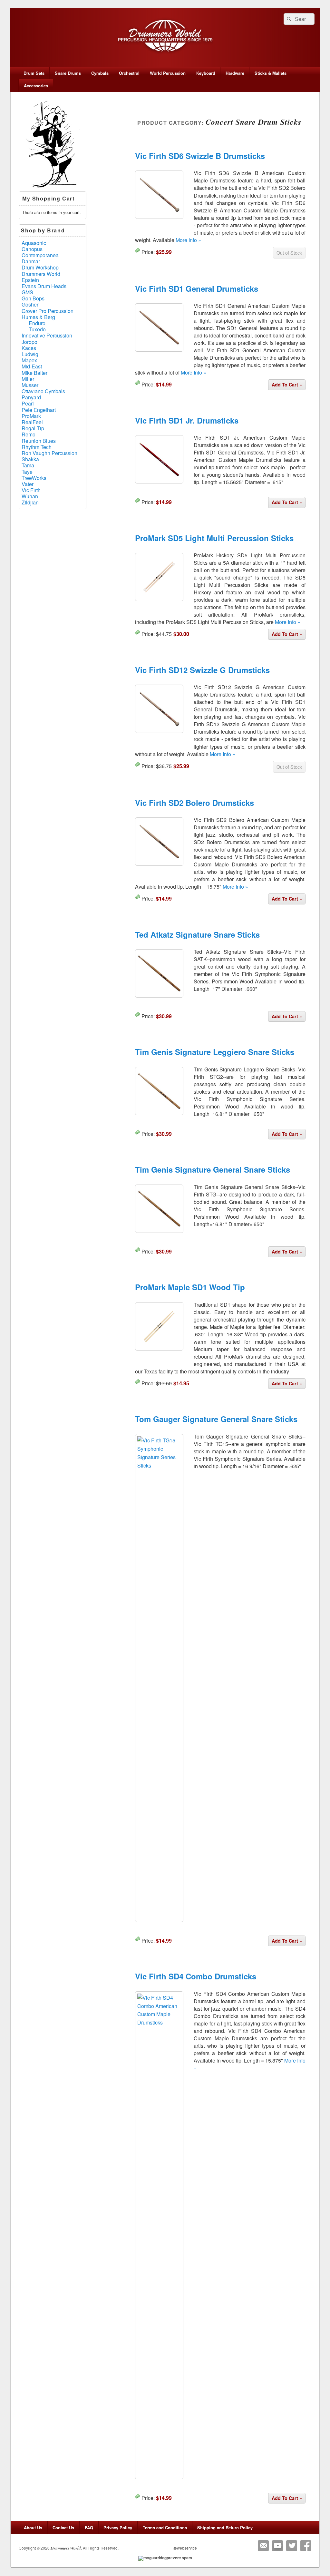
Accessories (36, 86)
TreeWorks (34, 478)
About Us (33, 2527)
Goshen (31, 304)
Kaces (29, 348)
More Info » (188, 240)
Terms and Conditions (165, 2527)
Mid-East (32, 366)
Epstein (30, 280)
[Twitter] (292, 2546)
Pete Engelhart (39, 410)
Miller (28, 379)
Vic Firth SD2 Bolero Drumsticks (194, 803)
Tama (28, 465)
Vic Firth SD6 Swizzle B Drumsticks (200, 156)
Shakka (30, 459)
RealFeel (32, 422)
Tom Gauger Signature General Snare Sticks (216, 1419)
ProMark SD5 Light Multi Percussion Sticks (214, 538)
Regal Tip (33, 428)
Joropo (29, 342)
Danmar (31, 261)
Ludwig (30, 354)
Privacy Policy (118, 2527)
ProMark (31, 416)
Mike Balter (34, 373)
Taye (27, 472)
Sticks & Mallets (271, 73)
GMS (27, 292)
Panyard (31, 397)
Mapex (29, 360)
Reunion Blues (39, 441)
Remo (29, 434)
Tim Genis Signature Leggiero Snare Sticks (215, 1052)
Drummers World (41, 274)
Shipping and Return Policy (225, 2527)
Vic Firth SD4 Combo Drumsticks (196, 1976)
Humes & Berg (38, 317)
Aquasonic (34, 243)
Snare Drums (68, 73)
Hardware (235, 73)
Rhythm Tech (37, 447)
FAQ (89, 2527)
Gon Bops (33, 298)
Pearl (28, 403)
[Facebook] (306, 2546)
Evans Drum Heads (44, 286)
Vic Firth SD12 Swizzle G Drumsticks (202, 670)
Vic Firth (31, 490)
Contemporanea (40, 255)
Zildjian (30, 502)
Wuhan (30, 496)
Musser (30, 385)
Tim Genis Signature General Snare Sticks (213, 1169)
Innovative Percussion (47, 335)
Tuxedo (37, 329)
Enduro (37, 323)
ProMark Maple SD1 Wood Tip (190, 1287)
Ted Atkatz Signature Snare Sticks (197, 934)
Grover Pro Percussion (48, 311)
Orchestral (129, 73)
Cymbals (100, 73)
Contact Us (63, 2527)
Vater (28, 484)
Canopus (32, 249)
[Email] (263, 2546)
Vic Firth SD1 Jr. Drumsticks (187, 420)
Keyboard (206, 73)
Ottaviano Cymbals (43, 391)
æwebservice (185, 2548)
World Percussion (168, 73)
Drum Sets (34, 73)
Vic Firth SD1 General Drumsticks (197, 288)
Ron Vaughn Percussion (49, 453)
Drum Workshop (40, 267)
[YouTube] (277, 2546)
